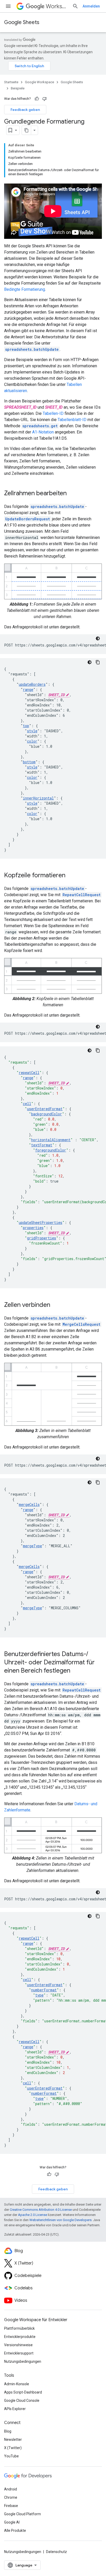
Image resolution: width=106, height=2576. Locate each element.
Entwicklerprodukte (20, 2337)
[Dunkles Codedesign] (98, 638)
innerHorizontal (38, 798)
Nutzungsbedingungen (23, 2361)
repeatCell (29, 1073)
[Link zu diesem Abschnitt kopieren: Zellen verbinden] (55, 1305)
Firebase (11, 2506)
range (28, 689)
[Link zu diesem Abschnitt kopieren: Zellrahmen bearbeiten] (72, 494)
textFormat (42, 1145)
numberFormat (44, 1990)
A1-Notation (43, 432)
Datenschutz (56, 2552)
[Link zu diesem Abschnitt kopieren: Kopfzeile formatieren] (70, 876)
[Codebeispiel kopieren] (98, 662)
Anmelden (91, 6)
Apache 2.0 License (33, 2215)
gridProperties (42, 1238)
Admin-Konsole (17, 2384)
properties (33, 1228)
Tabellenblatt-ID (72, 420)
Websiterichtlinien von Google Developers (60, 2220)
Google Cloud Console (22, 2400)
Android (11, 2489)
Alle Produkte (15, 2531)
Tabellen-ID (53, 413)
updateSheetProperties (41, 1222)
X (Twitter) (13, 2448)
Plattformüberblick (19, 2328)
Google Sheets (22, 22)
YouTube (11, 2456)
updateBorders (32, 684)
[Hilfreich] (37, 99)
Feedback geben (25, 110)
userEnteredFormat (45, 1109)
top (26, 726)
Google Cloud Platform (23, 2514)
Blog (8, 2431)
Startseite (11, 82)
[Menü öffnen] (8, 6)
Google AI (12, 2522)
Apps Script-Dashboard (23, 2392)
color (32, 741)
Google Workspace (39, 82)
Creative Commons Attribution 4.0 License (41, 2210)
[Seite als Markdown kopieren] (26, 130)
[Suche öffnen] (75, 6)
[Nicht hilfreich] (45, 99)
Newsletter (13, 2440)
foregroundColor (51, 1150)
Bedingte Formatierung (25, 289)
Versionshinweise (18, 2345)
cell (27, 1104)
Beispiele (18, 88)
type (39, 1995)
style (32, 731)
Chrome (11, 2497)
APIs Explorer (15, 2409)
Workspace (57, 6)
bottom (29, 762)
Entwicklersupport (19, 2353)
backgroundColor (47, 1114)
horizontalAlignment (51, 1140)
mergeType (32, 1546)
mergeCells (29, 1504)
